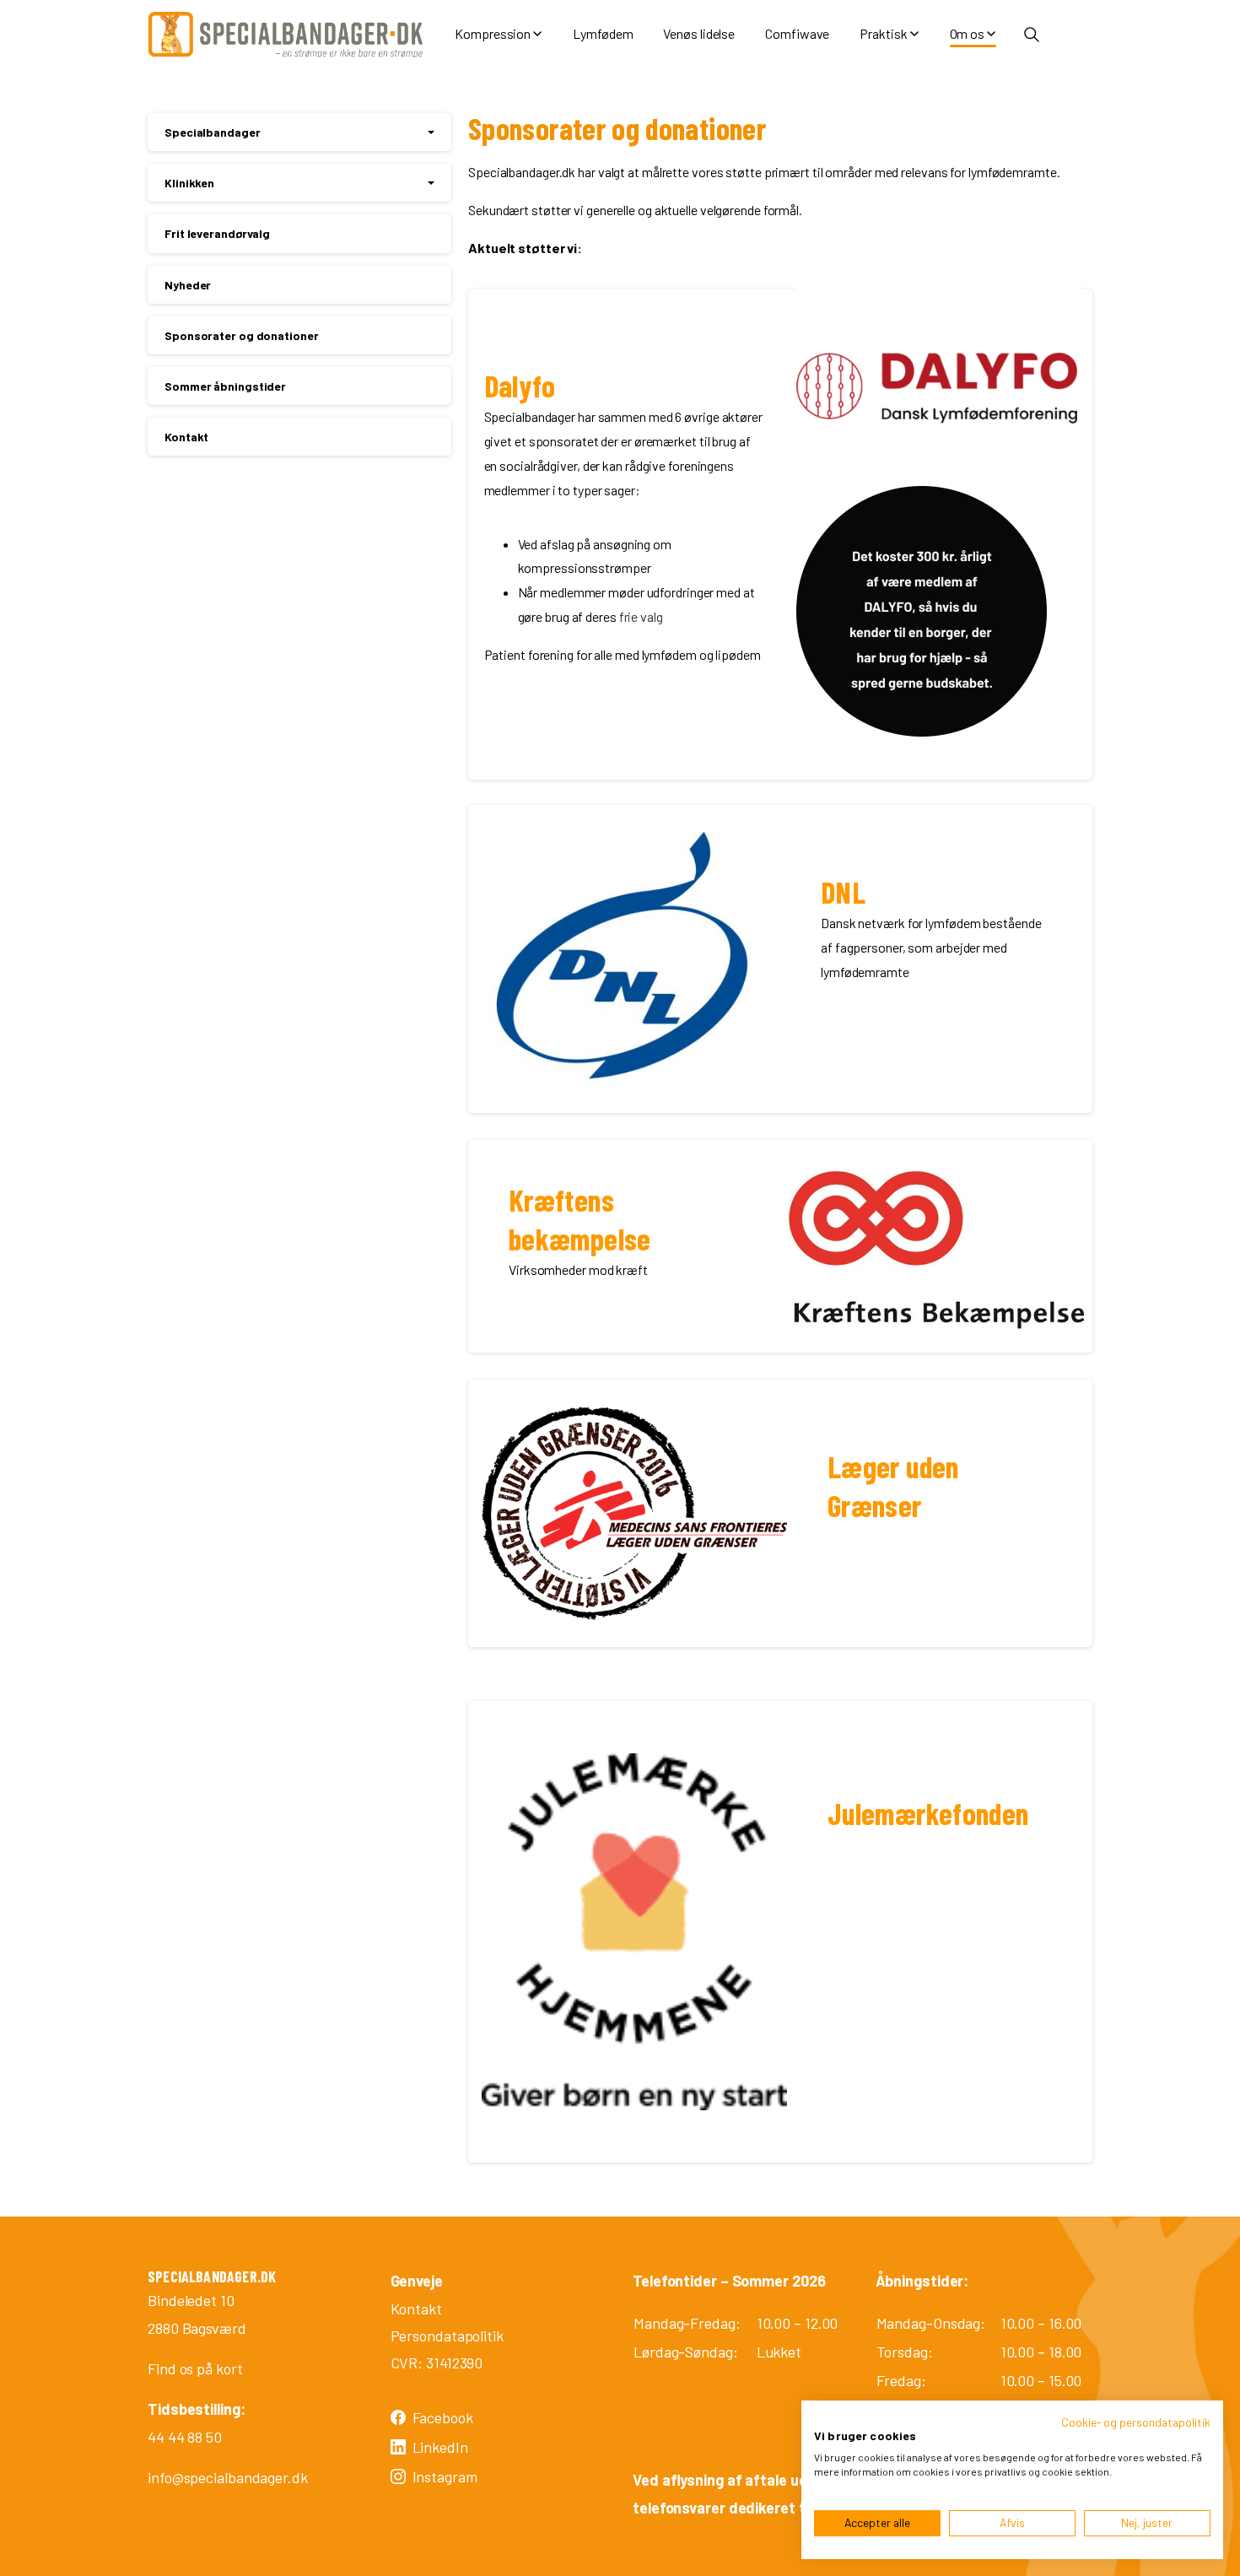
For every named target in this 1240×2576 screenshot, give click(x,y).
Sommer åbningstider (225, 386)
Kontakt (186, 437)
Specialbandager (213, 132)
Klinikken (189, 183)
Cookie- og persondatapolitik (1136, 2422)
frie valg (641, 616)
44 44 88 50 (185, 2437)
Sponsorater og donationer (242, 335)
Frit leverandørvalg (217, 233)
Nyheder (188, 285)
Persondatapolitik (447, 2336)
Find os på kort (195, 2368)
